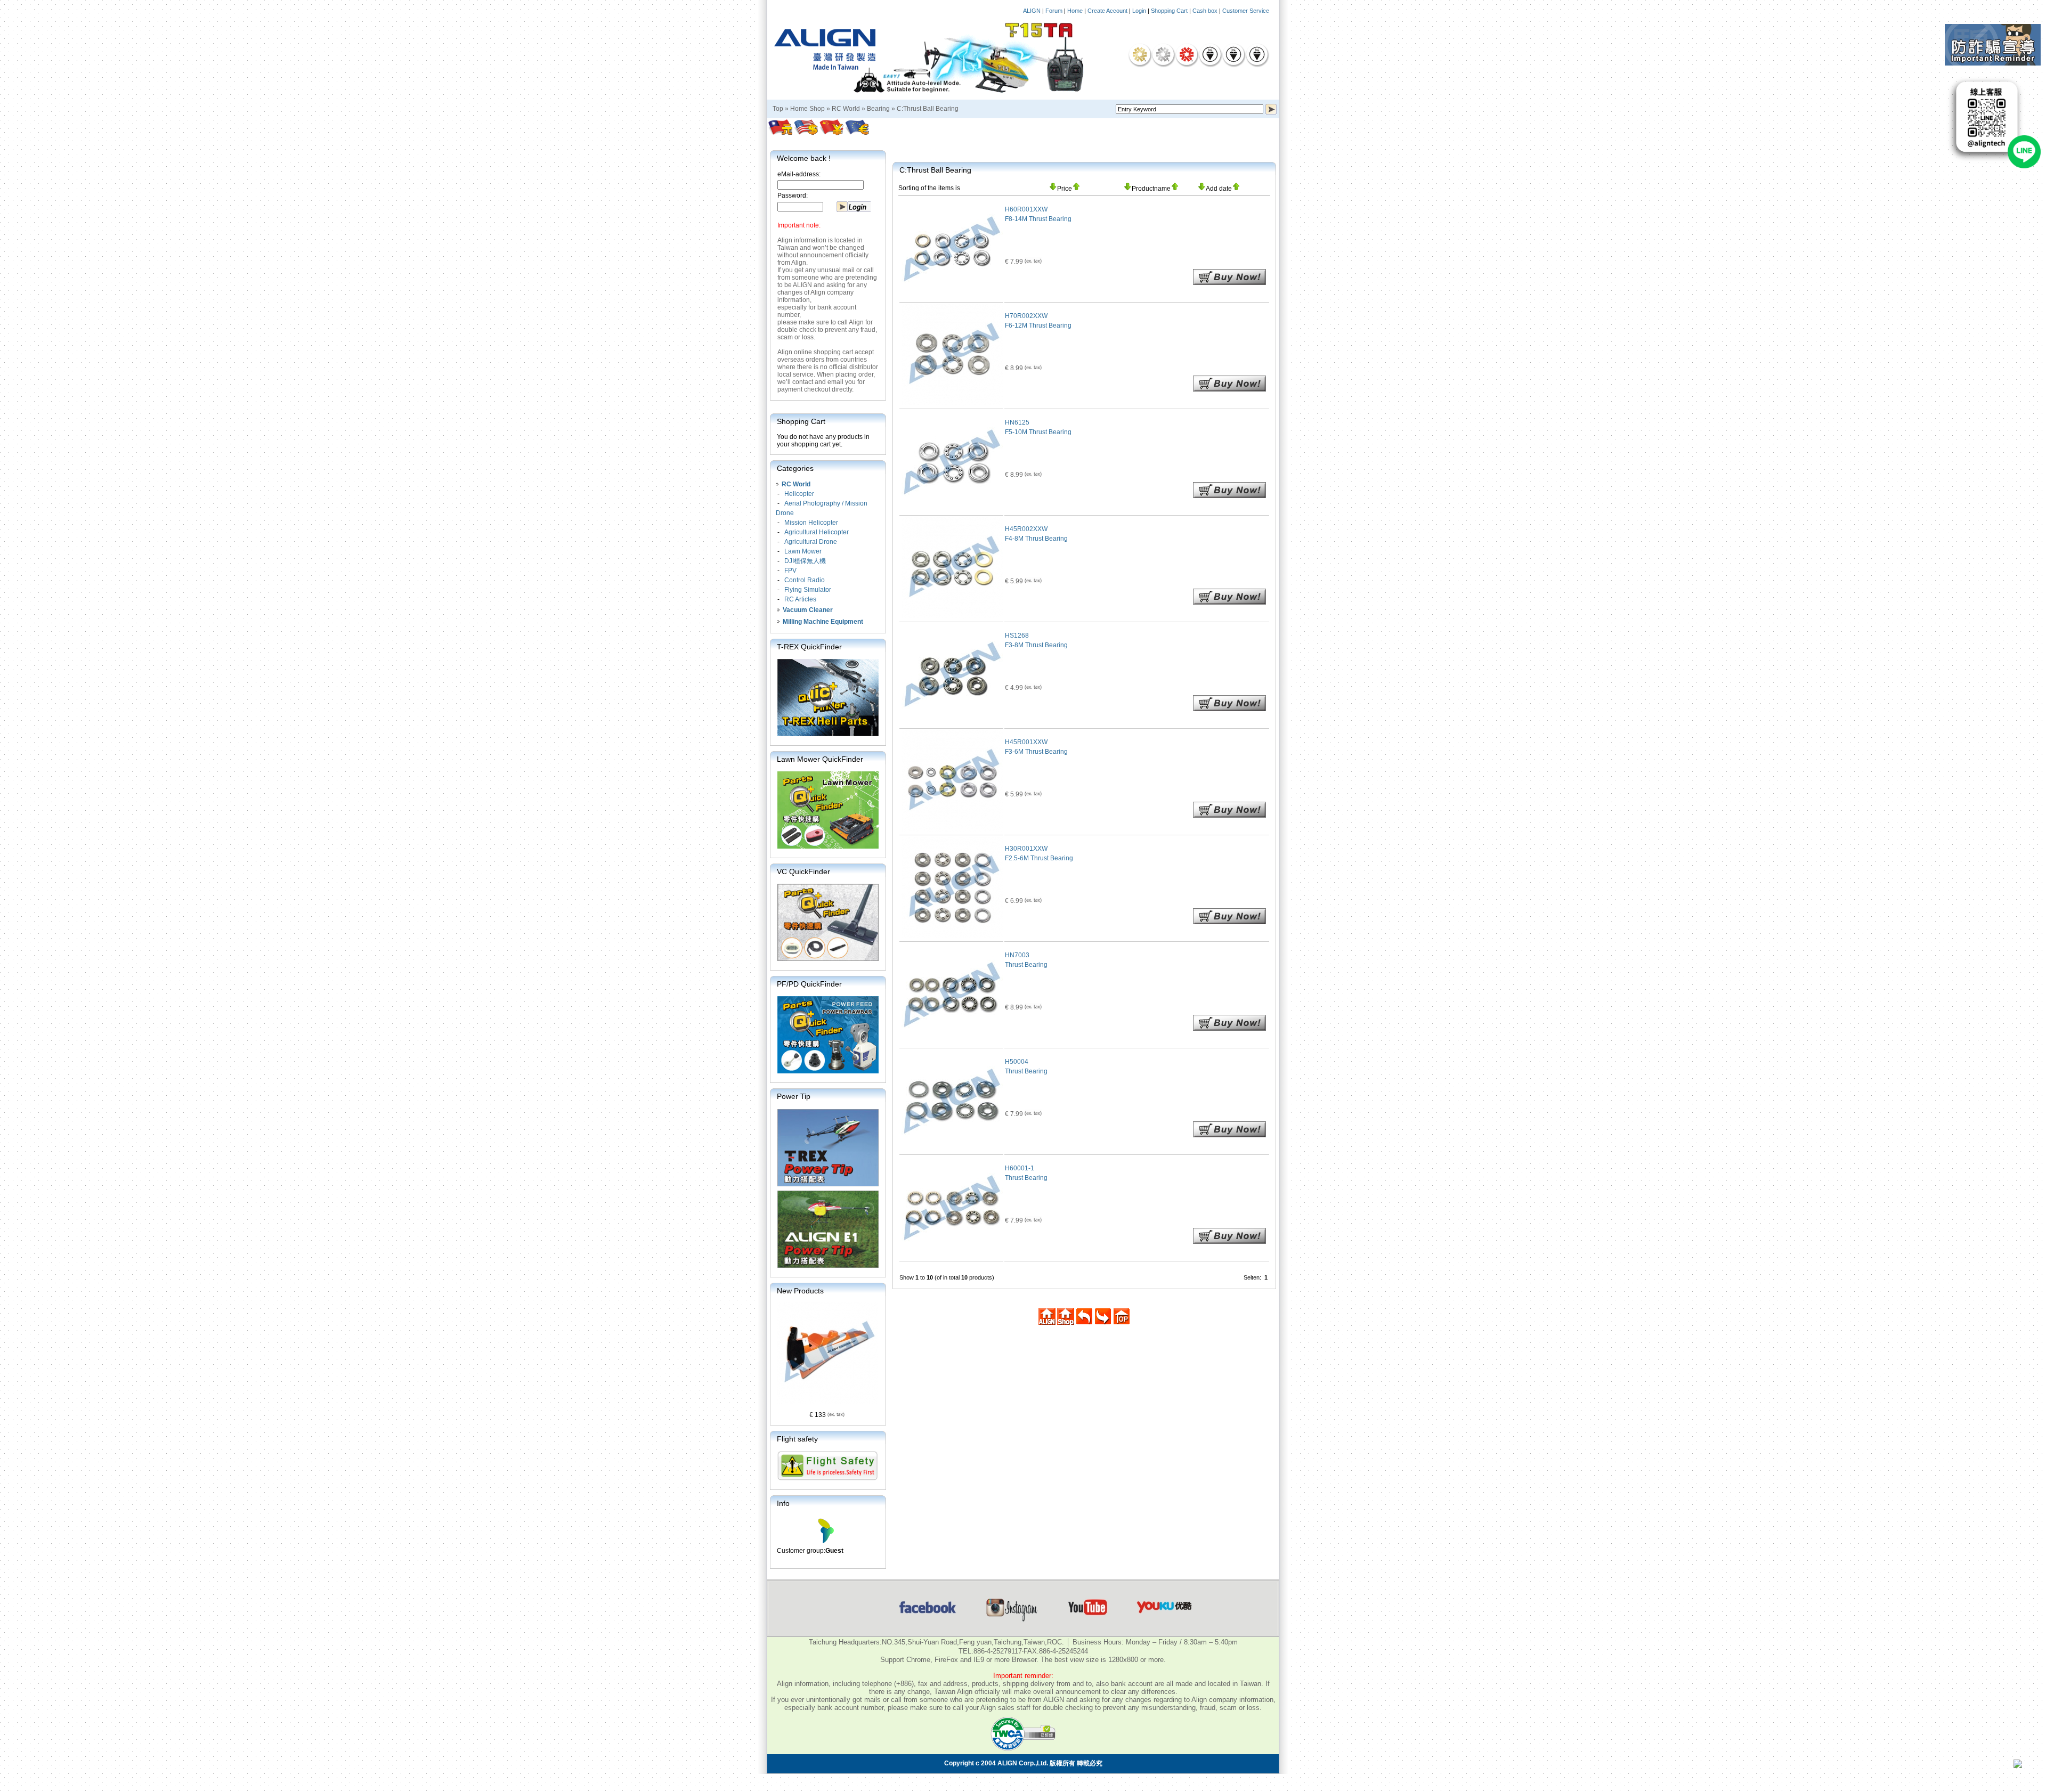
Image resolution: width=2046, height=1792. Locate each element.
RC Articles (800, 599)
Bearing (878, 109)
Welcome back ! (804, 158)
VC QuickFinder (803, 871)
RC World (846, 109)
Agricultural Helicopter (817, 532)
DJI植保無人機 (805, 561)
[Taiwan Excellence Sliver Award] (1163, 54)
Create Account (1107, 11)
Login (1139, 11)
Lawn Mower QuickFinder (820, 759)
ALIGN (1032, 11)
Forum (1054, 11)
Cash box (1205, 11)
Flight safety (797, 1439)
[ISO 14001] (1233, 54)
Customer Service (1246, 11)
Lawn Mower (803, 551)
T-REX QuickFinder (809, 647)
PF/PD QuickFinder (809, 984)
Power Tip (794, 1096)
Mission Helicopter (811, 523)
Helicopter (799, 494)
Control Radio (805, 580)
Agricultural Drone (811, 542)
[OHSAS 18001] (1257, 54)
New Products (800, 1291)
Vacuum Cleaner (808, 610)
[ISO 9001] (1210, 54)
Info (783, 1503)
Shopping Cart (1169, 11)
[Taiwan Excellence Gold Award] (1140, 54)
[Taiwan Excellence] (1187, 54)
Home (1075, 11)
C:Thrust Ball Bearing (928, 109)
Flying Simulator (808, 590)
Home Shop (807, 109)
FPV (790, 571)
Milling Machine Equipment (823, 622)
